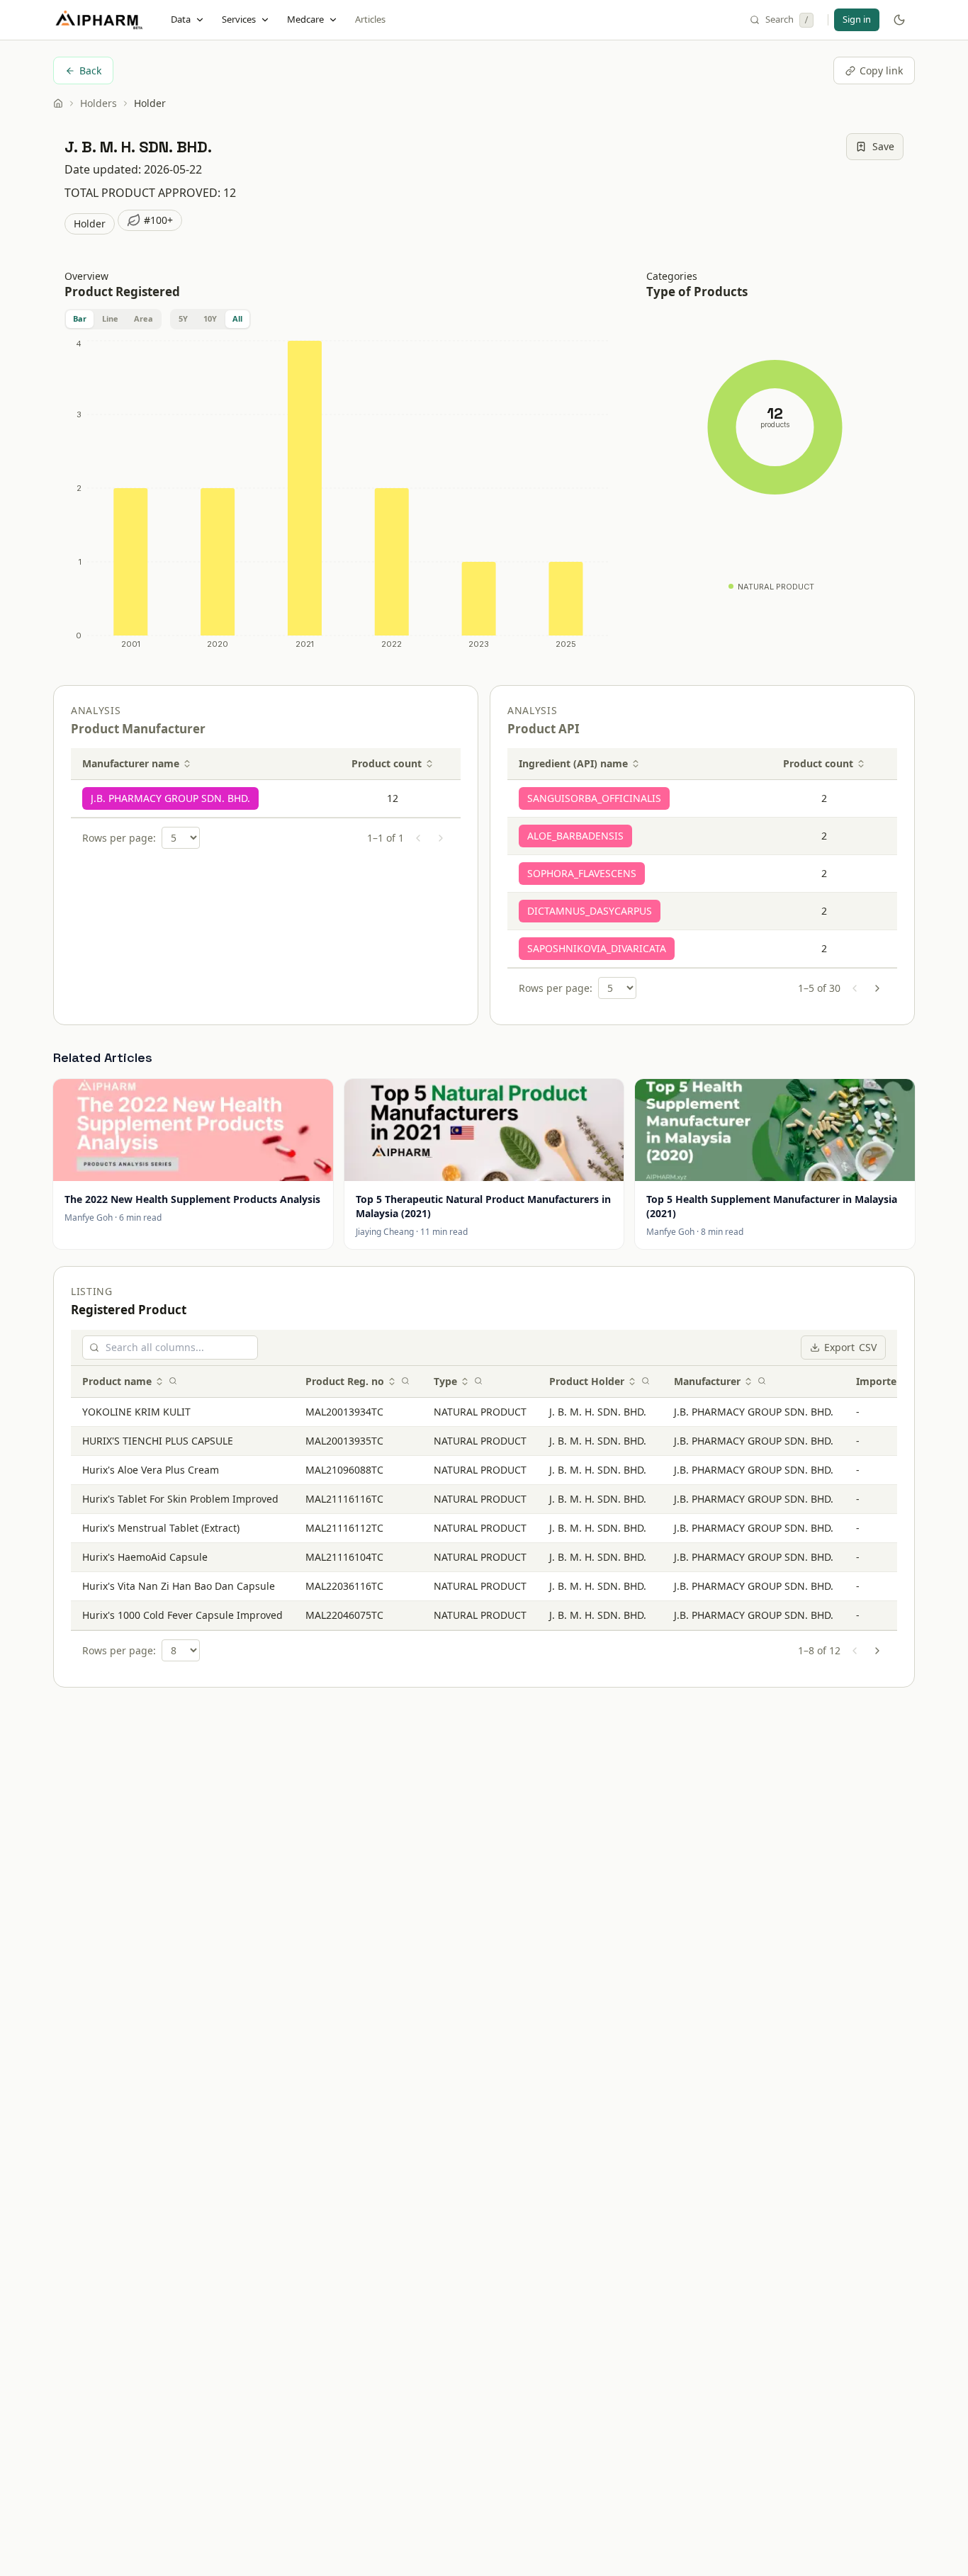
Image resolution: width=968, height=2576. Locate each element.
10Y (210, 318)
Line (110, 318)
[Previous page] (418, 838)
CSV (850, 1347)
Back (90, 70)
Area (143, 318)
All (237, 318)
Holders (99, 103)
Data (181, 19)
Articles (370, 19)
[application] (338, 497)
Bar (80, 318)
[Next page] (441, 838)
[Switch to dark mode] (899, 20)
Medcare (305, 19)
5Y (183, 318)
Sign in (857, 19)
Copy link (881, 70)
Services (239, 19)
